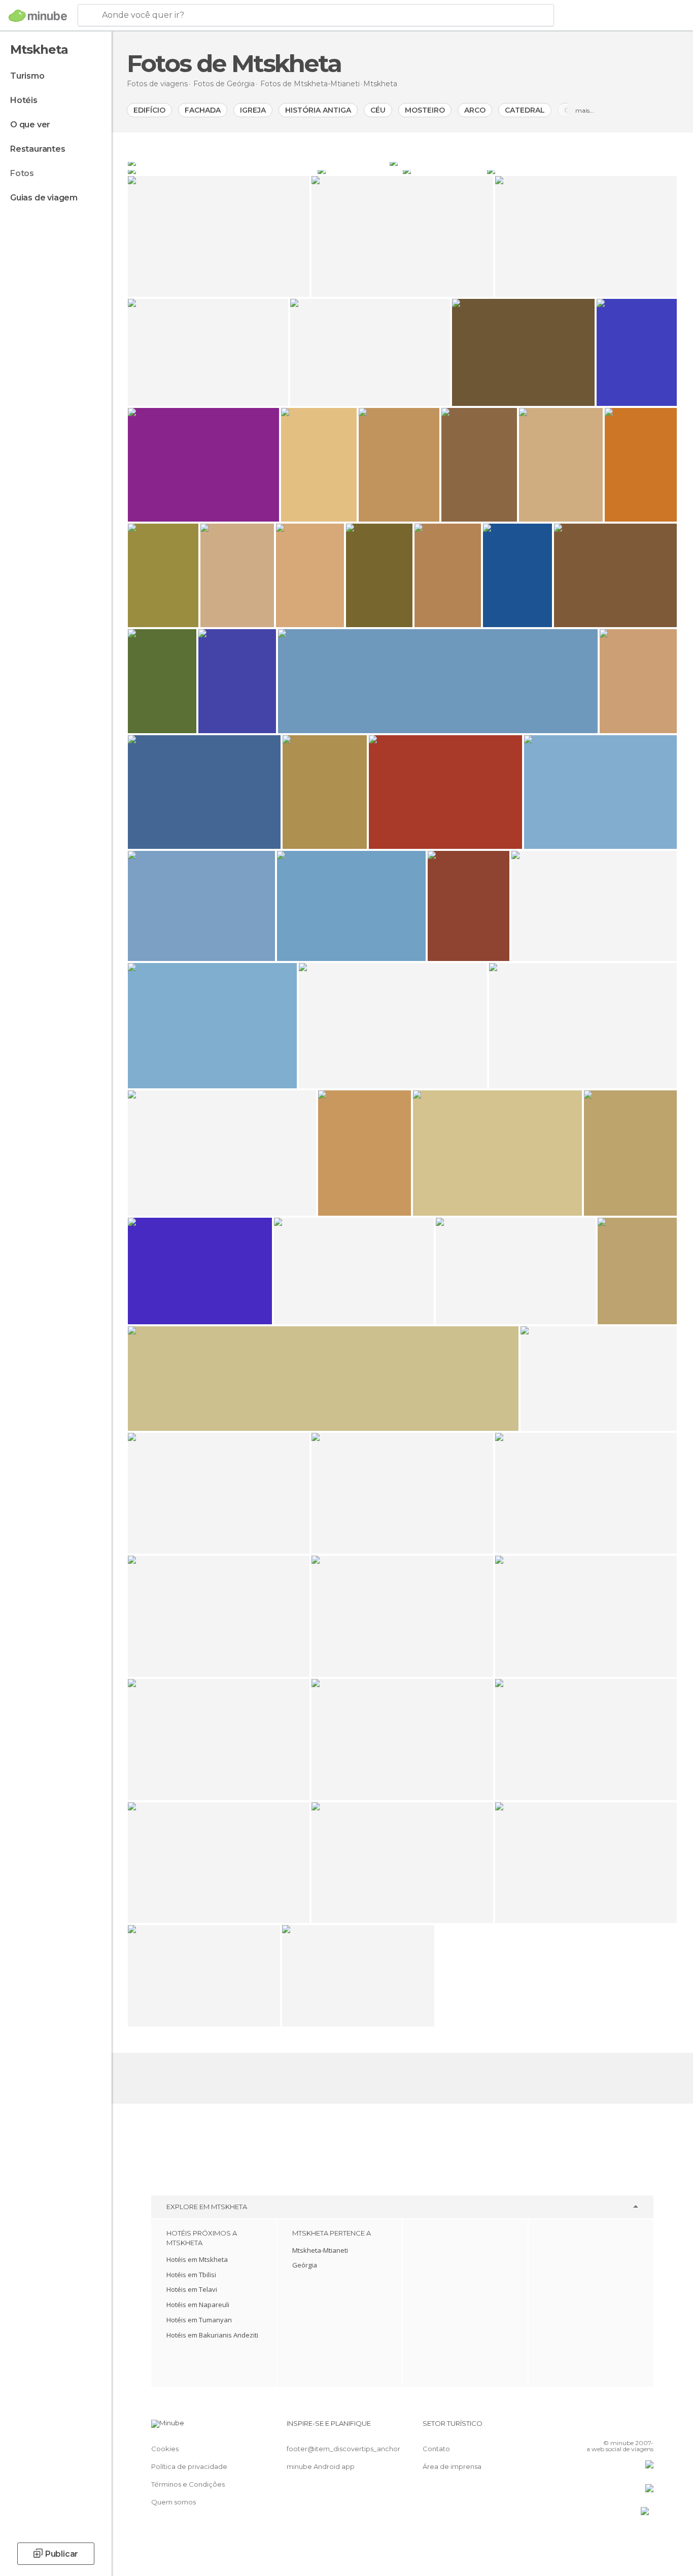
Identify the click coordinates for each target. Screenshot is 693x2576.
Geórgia (305, 2265)
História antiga (318, 110)
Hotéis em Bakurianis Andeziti (212, 2335)
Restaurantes (38, 149)
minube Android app (321, 2466)
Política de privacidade (189, 2466)
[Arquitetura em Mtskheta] (533, 162)
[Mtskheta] (258, 162)
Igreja (253, 110)
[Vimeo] (629, 2427)
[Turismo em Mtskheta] (582, 170)
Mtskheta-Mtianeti (320, 2250)
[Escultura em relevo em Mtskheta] (359, 170)
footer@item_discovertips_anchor (343, 2449)
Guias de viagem (44, 198)
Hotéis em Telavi (192, 2289)
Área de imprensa (452, 2466)
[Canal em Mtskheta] (444, 170)
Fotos (22, 173)
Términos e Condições (188, 2484)
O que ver (30, 125)
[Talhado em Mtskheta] (222, 170)
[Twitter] (612, 2427)
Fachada (203, 110)
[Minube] (38, 16)
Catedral (525, 110)
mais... (585, 110)
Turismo (27, 76)
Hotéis (24, 100)
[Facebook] (596, 2427)
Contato (436, 2449)
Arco (475, 110)
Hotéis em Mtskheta (197, 2259)
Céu (378, 110)
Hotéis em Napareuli (198, 2305)
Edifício (149, 110)
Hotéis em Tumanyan (199, 2320)
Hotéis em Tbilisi (191, 2275)
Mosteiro (425, 110)
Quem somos (174, 2502)
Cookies (165, 2449)
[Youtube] (646, 2427)
